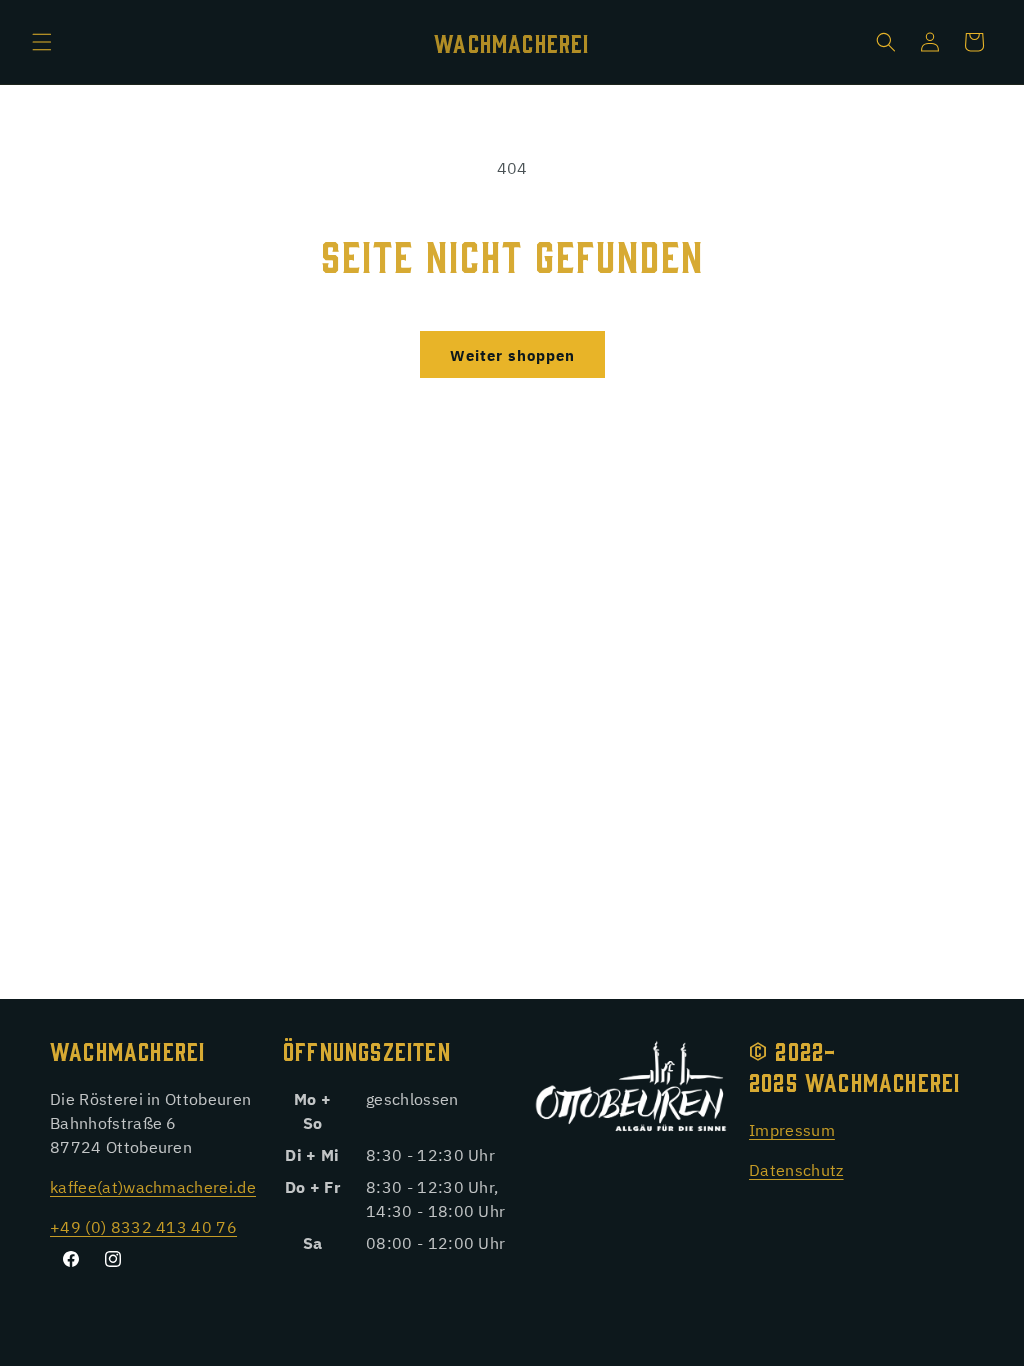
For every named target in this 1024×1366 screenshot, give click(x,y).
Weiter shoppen (512, 354)
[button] (42, 42)
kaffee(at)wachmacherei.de (153, 1186)
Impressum (792, 1129)
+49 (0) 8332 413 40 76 (143, 1226)
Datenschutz (796, 1169)
